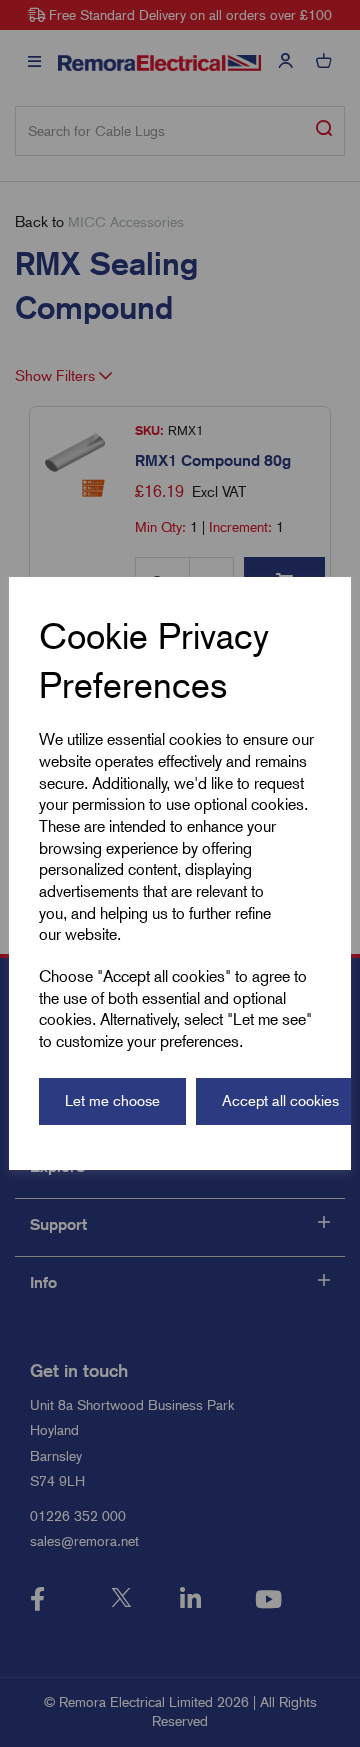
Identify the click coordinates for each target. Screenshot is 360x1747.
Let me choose (112, 1101)
